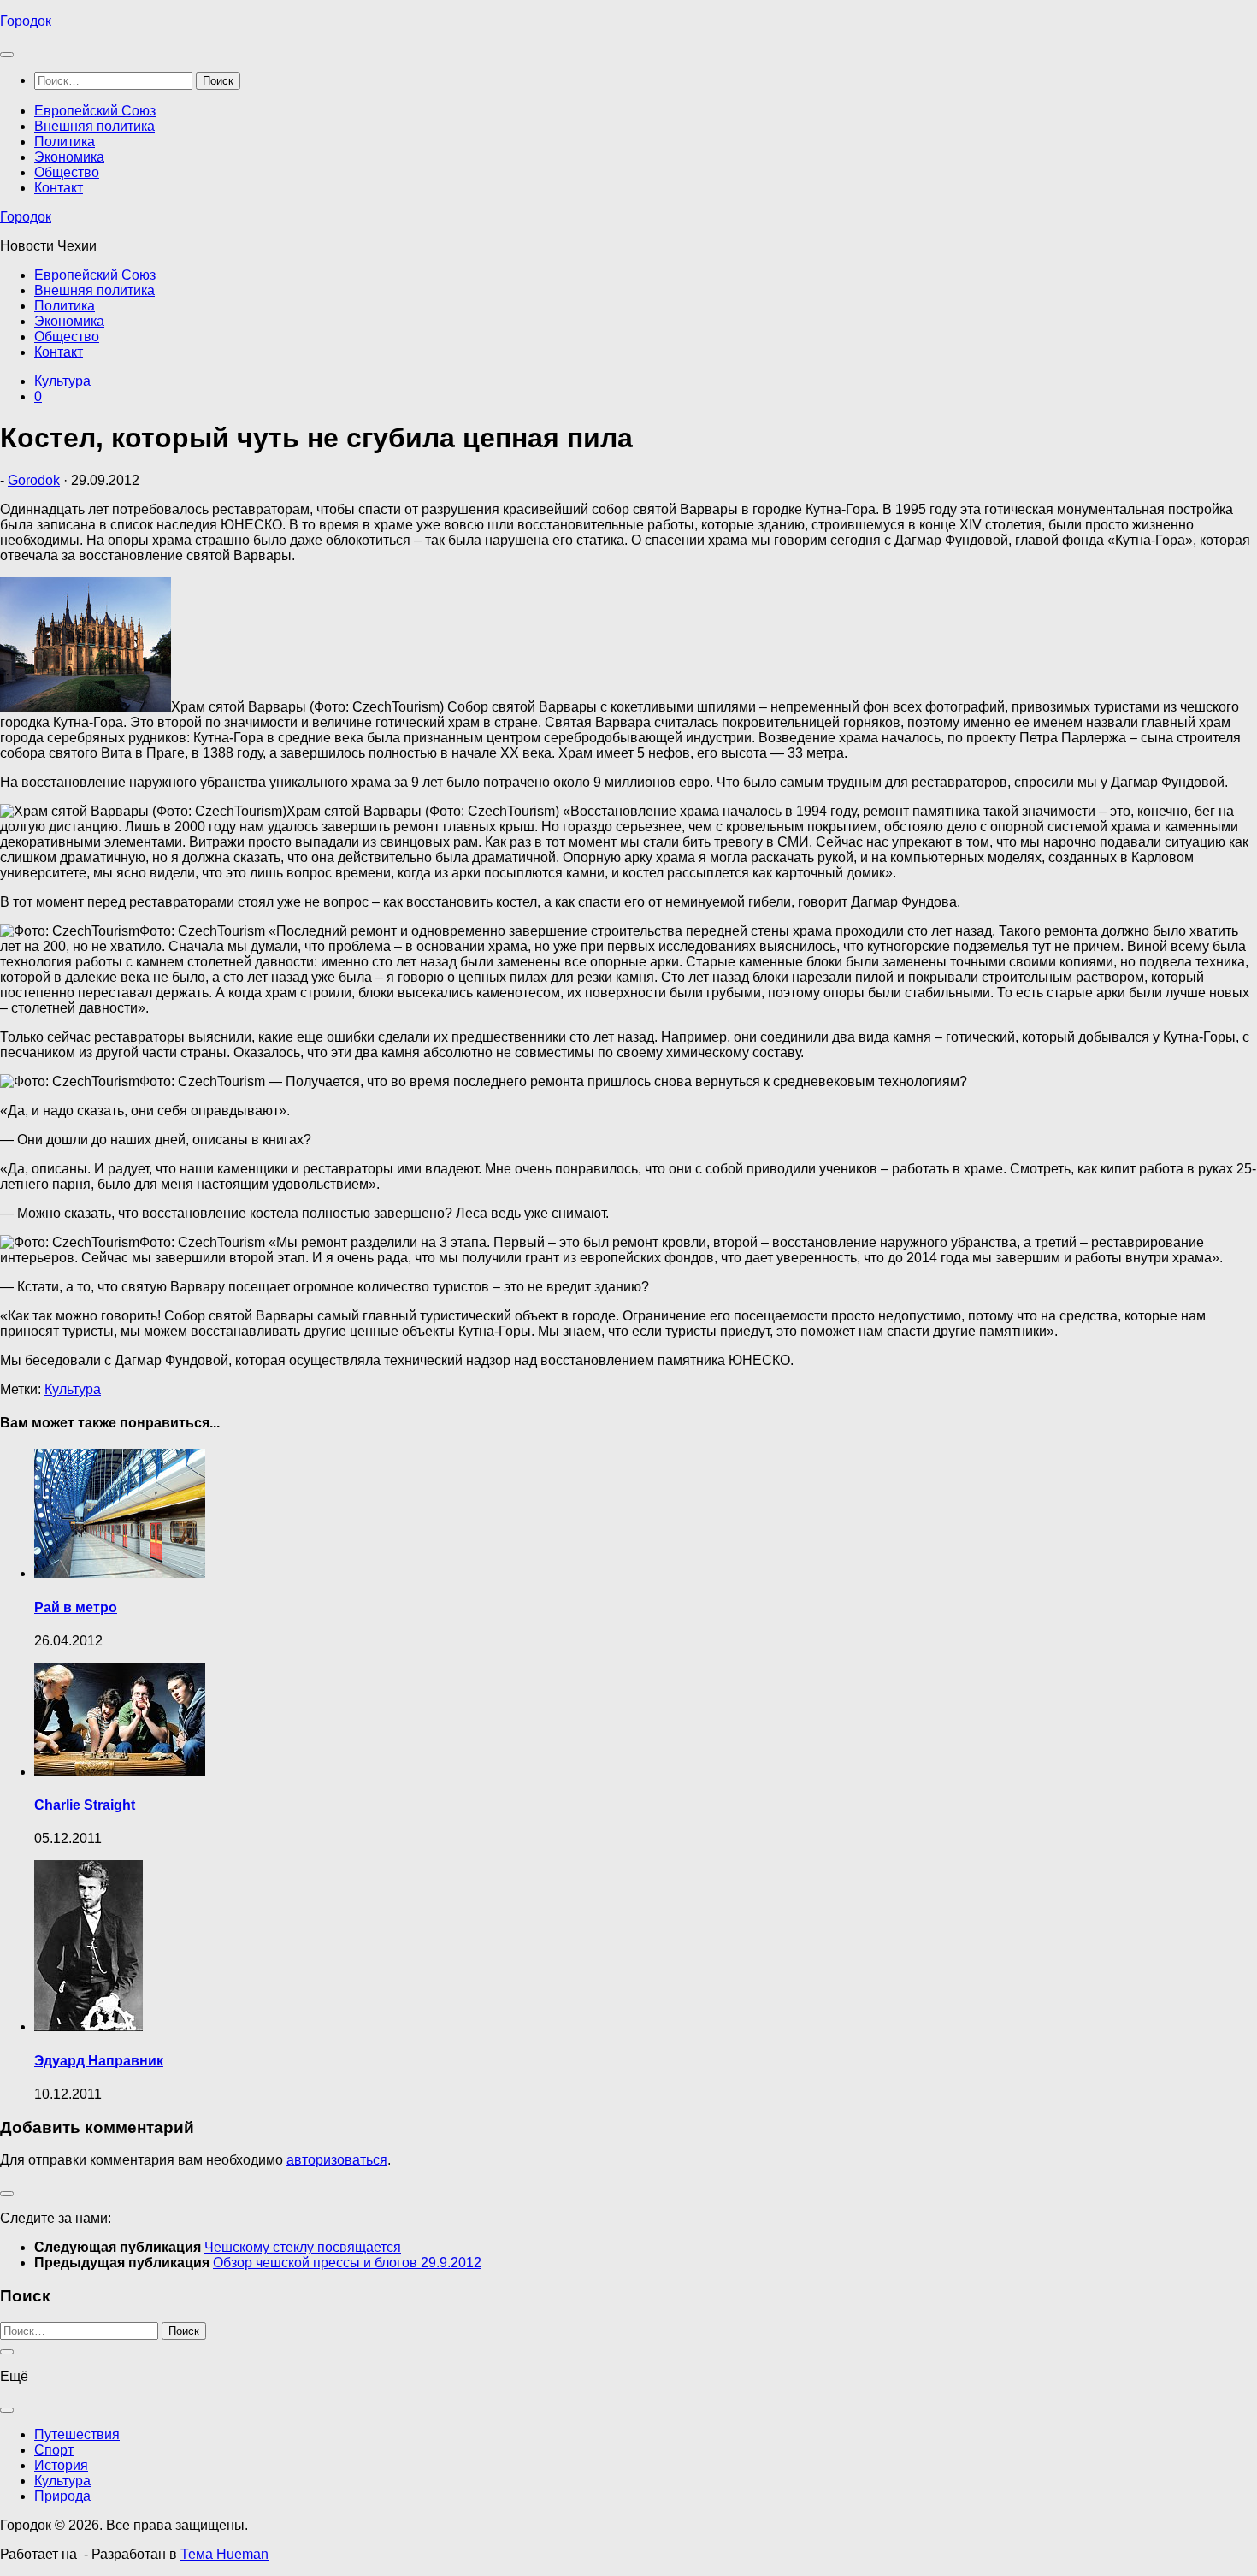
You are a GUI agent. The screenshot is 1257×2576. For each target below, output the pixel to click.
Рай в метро (76, 1607)
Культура (62, 381)
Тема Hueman (224, 2554)
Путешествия (77, 2434)
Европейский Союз (95, 111)
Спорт (54, 2450)
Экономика (69, 157)
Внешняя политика (94, 126)
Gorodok (34, 480)
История (61, 2465)
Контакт (59, 188)
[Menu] (7, 55)
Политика (65, 142)
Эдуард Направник (99, 2061)
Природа (62, 2496)
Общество (67, 172)
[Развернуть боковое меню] (7, 2194)
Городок (26, 21)
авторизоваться (337, 2160)
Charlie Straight (85, 1805)
